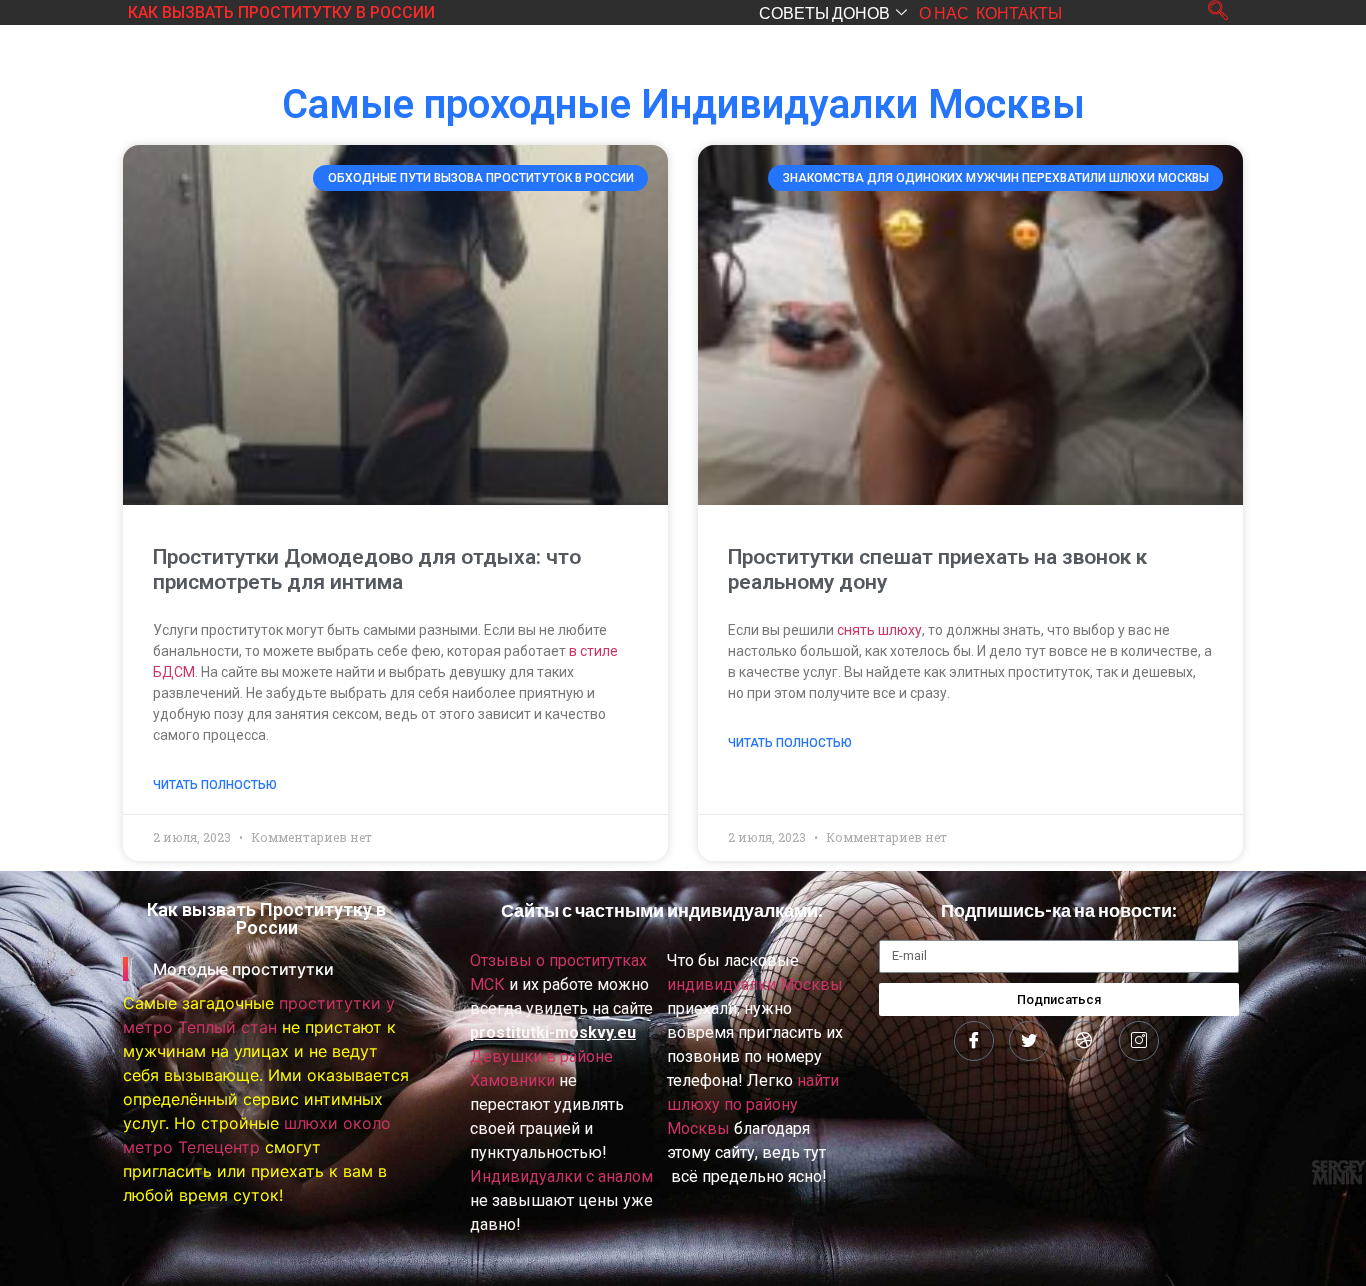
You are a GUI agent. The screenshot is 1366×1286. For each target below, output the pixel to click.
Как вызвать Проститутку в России (281, 12)
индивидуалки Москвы (755, 984)
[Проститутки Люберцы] (1029, 1041)
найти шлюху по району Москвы (753, 1104)
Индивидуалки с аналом (561, 1176)
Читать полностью (215, 785)
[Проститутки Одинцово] (1139, 1041)
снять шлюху (879, 630)
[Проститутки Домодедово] (974, 1041)
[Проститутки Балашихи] (1084, 1041)
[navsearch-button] (1217, 12)
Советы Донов (824, 12)
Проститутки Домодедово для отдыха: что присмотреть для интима (367, 569)
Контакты (1019, 12)
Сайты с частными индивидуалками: (662, 910)
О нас (944, 12)
